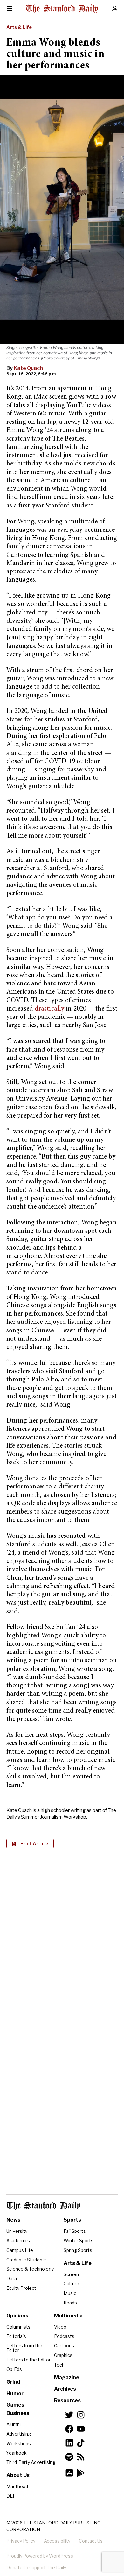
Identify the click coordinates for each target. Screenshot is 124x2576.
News (13, 2220)
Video (60, 2327)
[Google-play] (81, 2473)
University (17, 2231)
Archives (65, 2389)
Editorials (16, 2336)
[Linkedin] (69, 2443)
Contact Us (91, 2541)
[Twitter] (69, 2415)
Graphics (63, 2355)
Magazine (67, 2377)
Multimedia (68, 2316)
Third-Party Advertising (31, 2462)
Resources (67, 2400)
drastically (49, 1009)
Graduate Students (27, 2260)
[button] (30, 1843)
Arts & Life (19, 27)
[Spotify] (69, 2457)
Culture (71, 2284)
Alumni (14, 2424)
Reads (70, 2303)
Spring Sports (78, 2250)
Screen (71, 2274)
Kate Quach (28, 368)
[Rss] (81, 2457)
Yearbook (17, 2453)
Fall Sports (75, 2231)
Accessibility (57, 2541)
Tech (59, 2365)
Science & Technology (30, 2269)
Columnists (18, 2327)
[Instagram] (81, 2415)
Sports (72, 2220)
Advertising (19, 2434)
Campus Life (20, 2250)
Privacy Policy (21, 2541)
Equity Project (21, 2288)
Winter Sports (79, 2241)
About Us (18, 2475)
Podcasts (64, 2336)
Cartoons (64, 2346)
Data (12, 2278)
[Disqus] (62, 1935)
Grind (13, 2382)
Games (15, 2405)
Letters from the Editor (24, 2348)
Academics (18, 2241)
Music (70, 2293)
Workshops (19, 2443)
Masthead (17, 2486)
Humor (15, 2393)
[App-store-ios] (69, 2473)
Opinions (17, 2316)
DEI (10, 2496)
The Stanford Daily (43, 2206)
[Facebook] (69, 2429)
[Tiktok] (81, 2443)
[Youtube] (81, 2429)
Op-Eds (14, 2369)
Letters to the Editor (28, 2360)
